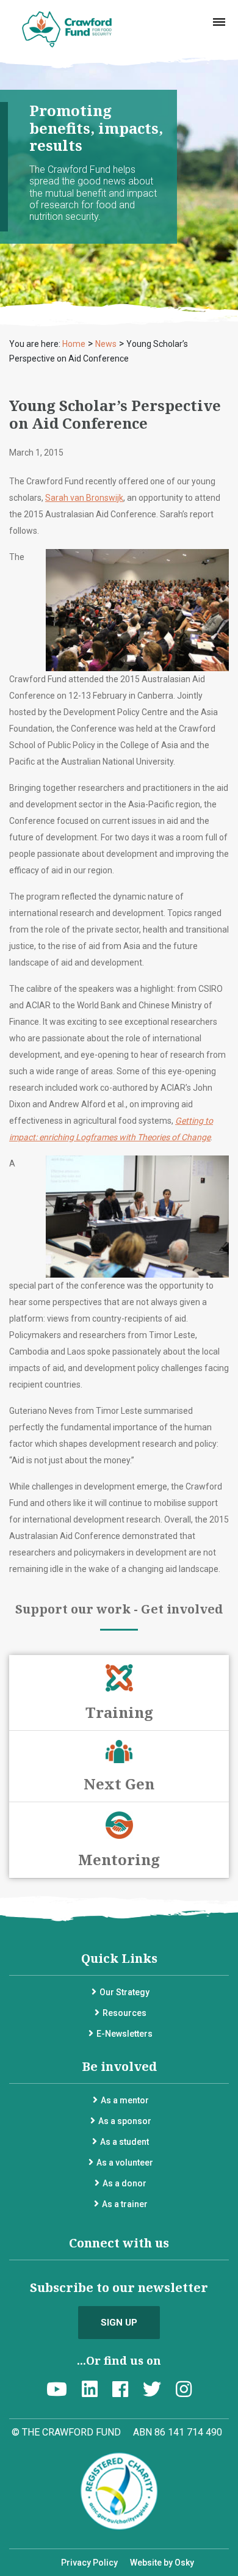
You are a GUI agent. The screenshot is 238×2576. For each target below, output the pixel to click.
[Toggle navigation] (219, 22)
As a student (124, 2142)
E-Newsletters (124, 2034)
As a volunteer (125, 2163)
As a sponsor (125, 2121)
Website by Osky (162, 2563)
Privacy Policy (89, 2563)
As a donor (124, 2183)
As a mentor (125, 2100)
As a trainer (125, 2204)
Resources (124, 2013)
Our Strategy (124, 1992)
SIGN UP (119, 2323)
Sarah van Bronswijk (84, 498)
